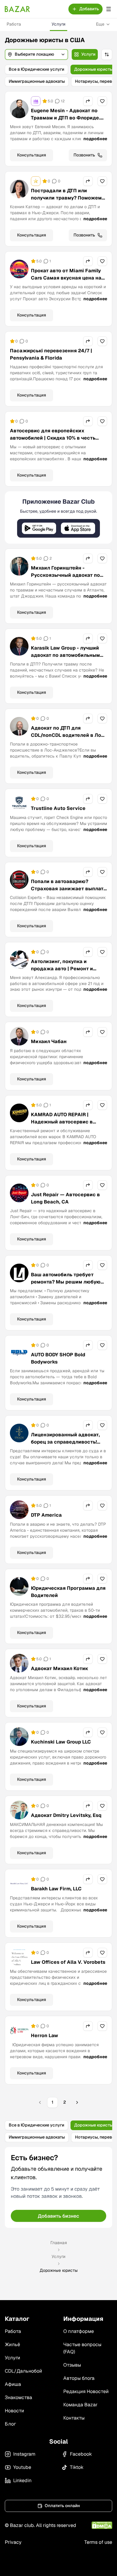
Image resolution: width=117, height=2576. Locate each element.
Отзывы (72, 2365)
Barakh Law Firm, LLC (56, 1889)
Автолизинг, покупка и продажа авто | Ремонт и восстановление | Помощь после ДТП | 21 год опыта (64, 972)
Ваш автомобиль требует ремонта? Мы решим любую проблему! (66, 1282)
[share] (88, 101)
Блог (10, 2424)
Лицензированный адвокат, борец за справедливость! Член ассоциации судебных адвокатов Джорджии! (66, 1446)
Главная (59, 2243)
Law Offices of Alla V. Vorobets (68, 1962)
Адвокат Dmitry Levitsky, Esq (66, 1815)
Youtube (22, 2467)
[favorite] (102, 101)
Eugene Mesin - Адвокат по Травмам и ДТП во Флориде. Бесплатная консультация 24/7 (66, 121)
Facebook (81, 2454)
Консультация (31, 155)
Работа (14, 24)
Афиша (13, 2384)
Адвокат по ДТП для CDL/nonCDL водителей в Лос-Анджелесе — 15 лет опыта (69, 735)
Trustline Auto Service (58, 808)
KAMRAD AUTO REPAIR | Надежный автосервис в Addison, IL (62, 1122)
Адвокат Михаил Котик (60, 1668)
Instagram (24, 2454)
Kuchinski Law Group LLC (61, 1742)
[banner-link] (58, 517)
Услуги (58, 24)
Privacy (13, 2542)
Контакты (74, 2418)
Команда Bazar (80, 2405)
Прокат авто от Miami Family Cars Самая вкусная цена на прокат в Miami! (66, 278)
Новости (14, 2411)
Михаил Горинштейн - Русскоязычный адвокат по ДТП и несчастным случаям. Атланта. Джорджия (66, 579)
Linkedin (22, 2480)
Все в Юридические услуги (36, 69)
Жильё (12, 2344)
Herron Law (45, 2035)
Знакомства (18, 2397)
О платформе (79, 2331)
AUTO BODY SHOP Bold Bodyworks (58, 1358)
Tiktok (77, 2467)
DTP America (46, 1515)
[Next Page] (77, 2102)
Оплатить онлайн (62, 2506)
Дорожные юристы (93, 69)
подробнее (95, 139)
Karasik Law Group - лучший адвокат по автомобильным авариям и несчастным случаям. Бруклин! (65, 659)
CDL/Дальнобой (23, 2371)
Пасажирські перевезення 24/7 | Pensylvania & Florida (51, 354)
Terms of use (98, 2542)
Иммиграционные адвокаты (37, 81)
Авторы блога (79, 2378)
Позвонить (84, 155)
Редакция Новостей (86, 2391)
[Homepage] (17, 9)
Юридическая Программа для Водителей (68, 1592)
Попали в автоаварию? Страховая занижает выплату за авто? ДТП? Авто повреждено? (69, 892)
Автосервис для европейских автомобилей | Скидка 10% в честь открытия (53, 438)
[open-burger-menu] (109, 9)
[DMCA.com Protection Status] (102, 2525)
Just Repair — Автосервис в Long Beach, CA (65, 1198)
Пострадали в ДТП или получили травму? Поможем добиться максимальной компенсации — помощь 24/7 (67, 201)
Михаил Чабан (49, 1041)
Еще (100, 24)
